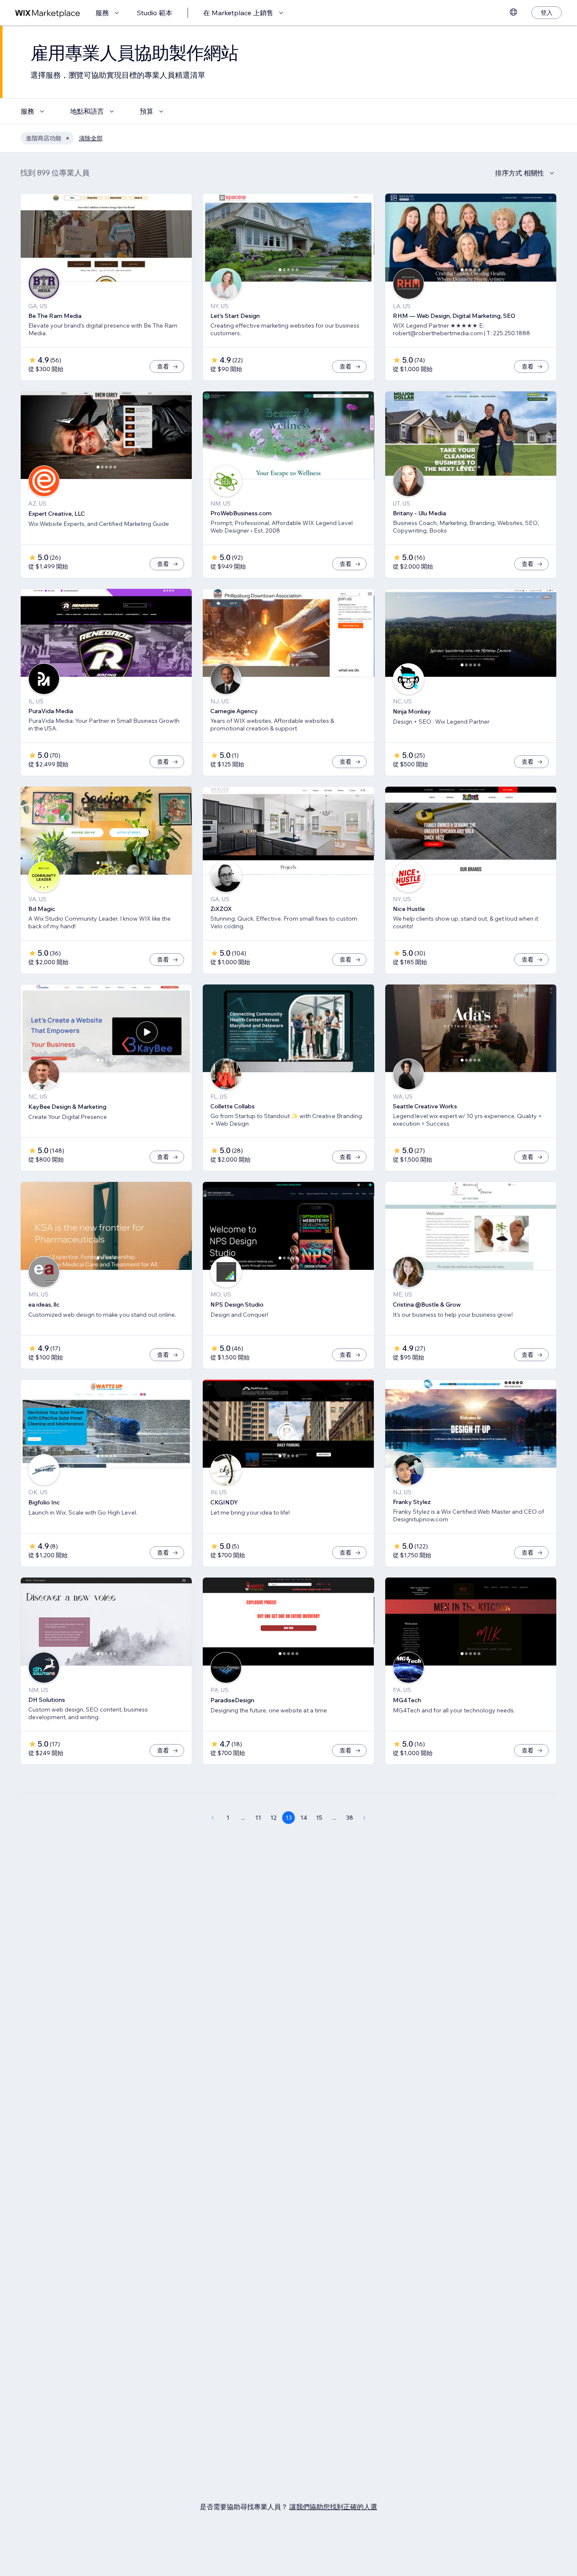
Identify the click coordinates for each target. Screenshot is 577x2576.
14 (304, 1818)
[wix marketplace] (48, 13)
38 (350, 1818)
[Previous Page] (212, 1818)
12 (274, 1818)
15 (319, 1818)
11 (258, 1818)
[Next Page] (365, 1818)
